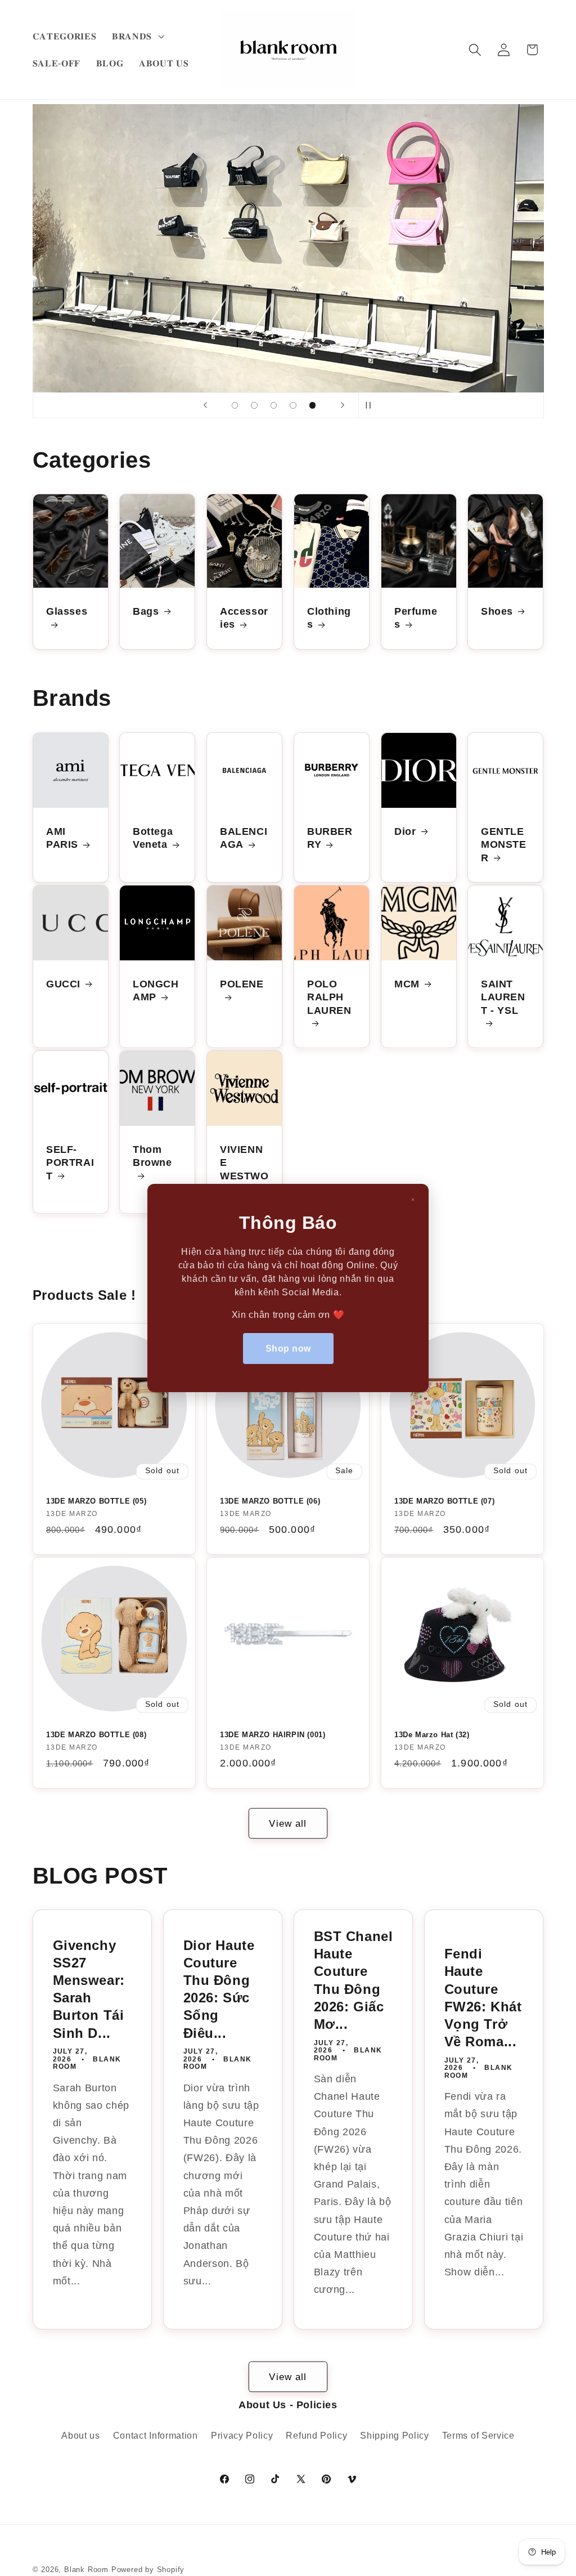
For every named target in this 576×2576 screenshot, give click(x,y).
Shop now (288, 1349)
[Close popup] (413, 1200)
